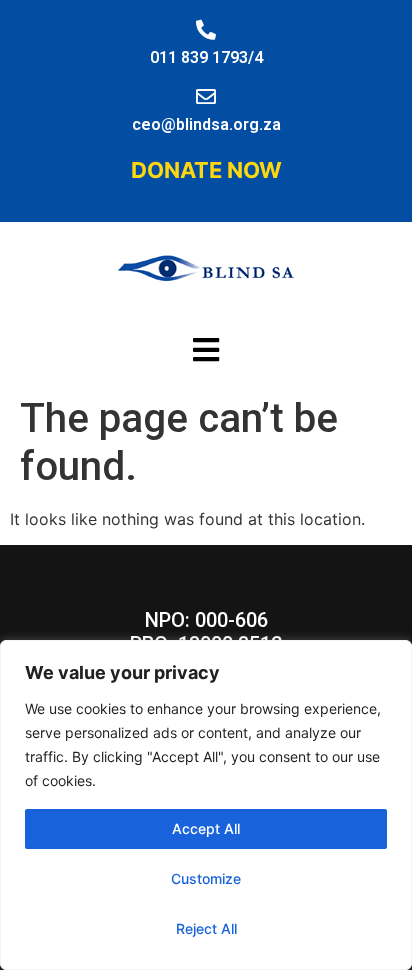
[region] (206, 805)
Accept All (206, 828)
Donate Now (206, 170)
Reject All (206, 928)
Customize (206, 878)
